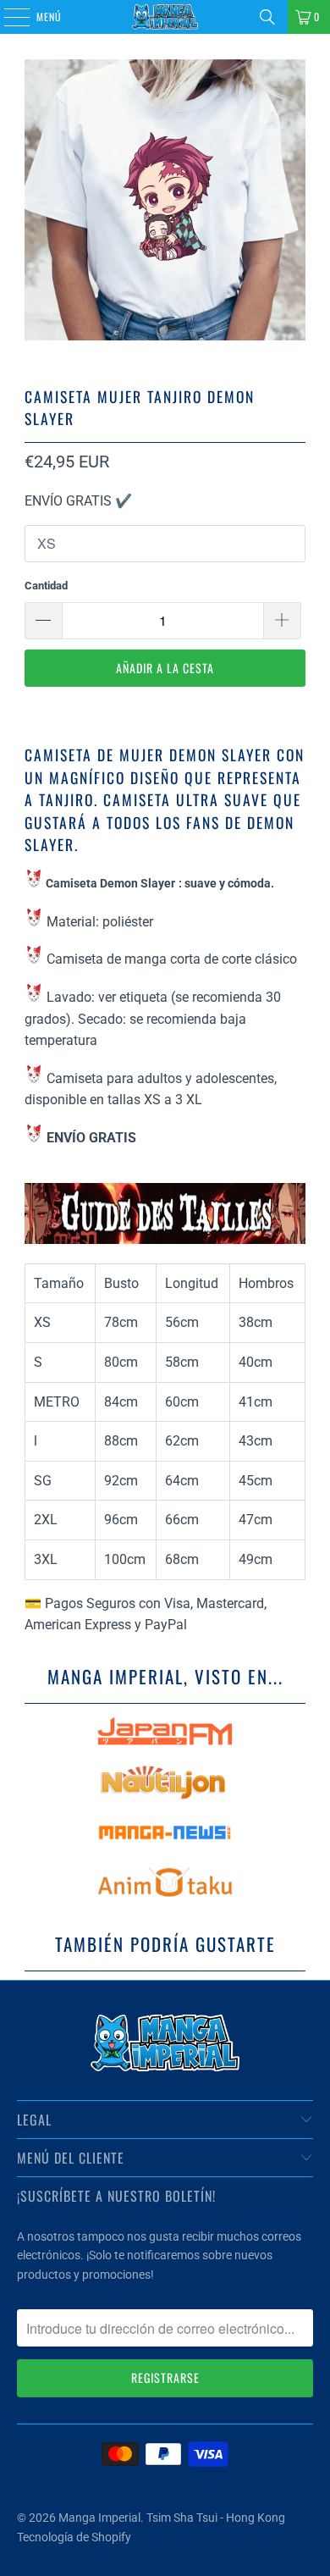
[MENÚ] (8, 17)
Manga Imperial (99, 2518)
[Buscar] (267, 17)
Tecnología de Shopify (74, 2537)
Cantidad (46, 586)
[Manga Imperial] (165, 17)
